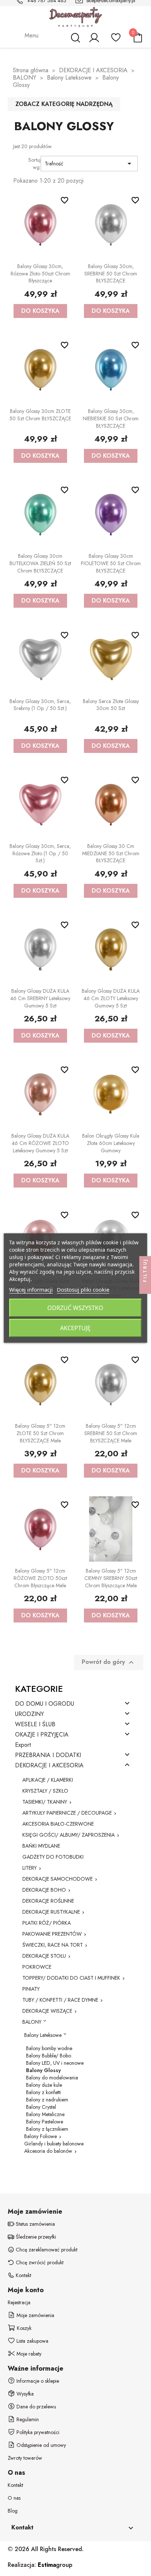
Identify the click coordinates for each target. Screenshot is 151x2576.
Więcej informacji (31, 1289)
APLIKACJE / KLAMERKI (48, 1780)
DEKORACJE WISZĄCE (47, 2011)
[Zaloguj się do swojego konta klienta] (94, 41)
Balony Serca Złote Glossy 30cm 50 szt (111, 705)
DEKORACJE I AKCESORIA (49, 1766)
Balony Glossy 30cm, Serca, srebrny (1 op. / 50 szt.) (40, 705)
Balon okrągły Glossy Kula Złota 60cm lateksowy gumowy (111, 1143)
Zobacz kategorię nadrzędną (64, 104)
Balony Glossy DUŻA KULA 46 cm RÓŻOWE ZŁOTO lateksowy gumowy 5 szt (40, 1143)
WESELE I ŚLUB (35, 1725)
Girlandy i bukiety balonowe (54, 2144)
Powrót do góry (109, 1662)
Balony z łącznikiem (47, 2129)
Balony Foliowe (40, 2136)
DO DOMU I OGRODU (45, 1704)
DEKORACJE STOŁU (44, 1956)
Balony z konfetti (43, 2092)
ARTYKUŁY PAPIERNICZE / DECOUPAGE (67, 1813)
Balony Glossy (43, 2070)
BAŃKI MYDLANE (41, 1846)
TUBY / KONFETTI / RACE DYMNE (60, 2000)
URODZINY (30, 1714)
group (55, 2565)
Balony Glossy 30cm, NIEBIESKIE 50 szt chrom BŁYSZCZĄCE (111, 418)
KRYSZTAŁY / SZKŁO (45, 1791)
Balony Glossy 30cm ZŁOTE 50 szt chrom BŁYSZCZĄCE (40, 415)
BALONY (32, 2022)
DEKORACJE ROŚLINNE (48, 1901)
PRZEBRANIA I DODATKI (48, 1755)
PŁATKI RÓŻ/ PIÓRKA (47, 1923)
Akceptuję (75, 1328)
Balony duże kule (44, 2085)
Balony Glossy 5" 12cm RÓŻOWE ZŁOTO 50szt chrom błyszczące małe (40, 1578)
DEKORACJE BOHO (44, 1890)
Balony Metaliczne (45, 2114)
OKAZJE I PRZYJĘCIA (42, 1735)
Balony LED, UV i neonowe (55, 2063)
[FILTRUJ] (145, 1288)
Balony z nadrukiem (47, 2100)
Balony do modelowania (52, 2078)
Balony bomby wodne (49, 2048)
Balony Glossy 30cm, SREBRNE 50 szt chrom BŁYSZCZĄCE (111, 274)
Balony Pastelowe (45, 2122)
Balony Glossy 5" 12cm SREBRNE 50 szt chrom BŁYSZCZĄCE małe (111, 1433)
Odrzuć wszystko (75, 1308)
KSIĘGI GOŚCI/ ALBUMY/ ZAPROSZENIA (69, 1835)
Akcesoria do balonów (48, 2151)
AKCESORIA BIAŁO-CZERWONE (58, 1824)
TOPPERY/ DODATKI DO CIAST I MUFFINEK (71, 1978)
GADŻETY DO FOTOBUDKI (53, 1857)
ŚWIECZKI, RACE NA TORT (53, 1945)
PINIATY (31, 1989)
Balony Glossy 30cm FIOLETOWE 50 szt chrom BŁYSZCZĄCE (111, 563)
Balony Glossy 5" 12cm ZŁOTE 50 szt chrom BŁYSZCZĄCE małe (40, 1433)
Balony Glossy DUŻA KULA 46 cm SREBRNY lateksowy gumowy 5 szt (40, 998)
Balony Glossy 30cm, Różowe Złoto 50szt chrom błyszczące (40, 274)
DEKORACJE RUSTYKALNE (51, 1912)
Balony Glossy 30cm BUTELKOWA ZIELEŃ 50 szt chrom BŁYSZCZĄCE (40, 563)
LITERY (30, 1868)
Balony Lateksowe (43, 2035)
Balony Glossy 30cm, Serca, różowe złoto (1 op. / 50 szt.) (40, 853)
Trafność (89, 164)
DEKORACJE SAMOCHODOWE (58, 1879)
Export (23, 1745)
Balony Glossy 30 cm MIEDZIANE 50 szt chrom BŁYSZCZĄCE (111, 853)
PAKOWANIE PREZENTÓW (52, 1934)
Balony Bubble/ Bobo (49, 2056)
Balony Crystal (41, 2107)
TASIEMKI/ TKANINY (45, 1802)
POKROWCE (37, 1967)
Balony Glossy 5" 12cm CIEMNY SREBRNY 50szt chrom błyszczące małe (111, 1578)
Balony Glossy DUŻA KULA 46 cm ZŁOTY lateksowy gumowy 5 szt (111, 998)
